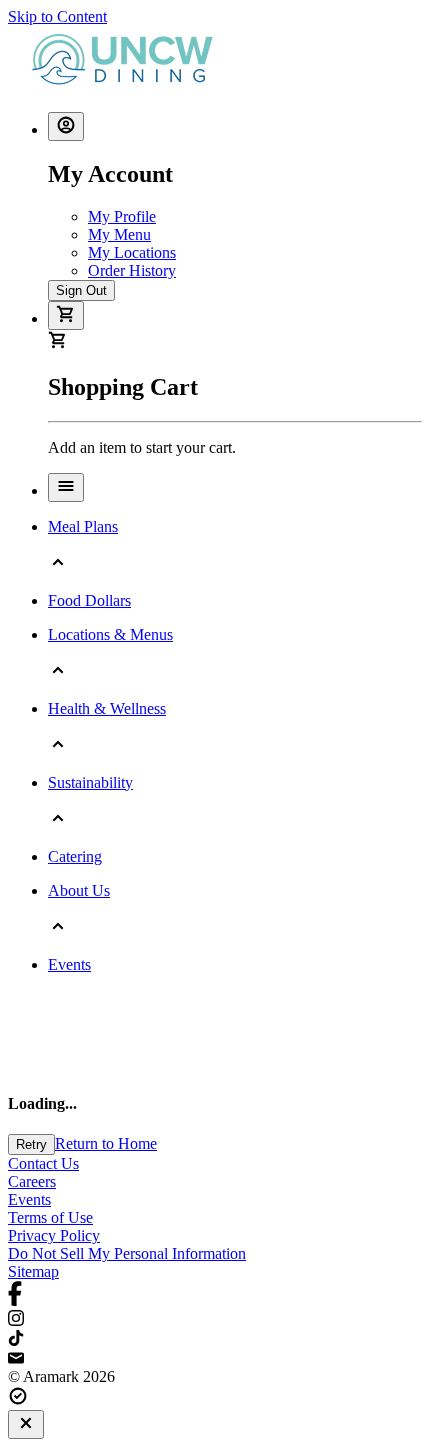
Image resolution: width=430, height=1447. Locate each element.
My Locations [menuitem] (132, 252)
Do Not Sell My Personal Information (127, 1253)
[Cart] (66, 315)
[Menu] (66, 487)
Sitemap (33, 1271)
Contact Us (43, 1163)
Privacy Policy (54, 1235)
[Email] (215, 1359)
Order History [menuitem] (132, 270)
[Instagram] (215, 1320)
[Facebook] (215, 1295)
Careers (32, 1181)
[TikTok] (215, 1340)
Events (29, 1199)
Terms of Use (50, 1217)
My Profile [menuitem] (122, 216)
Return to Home (106, 1143)
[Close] (26, 1424)
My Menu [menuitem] (119, 234)
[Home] (126, 86)
